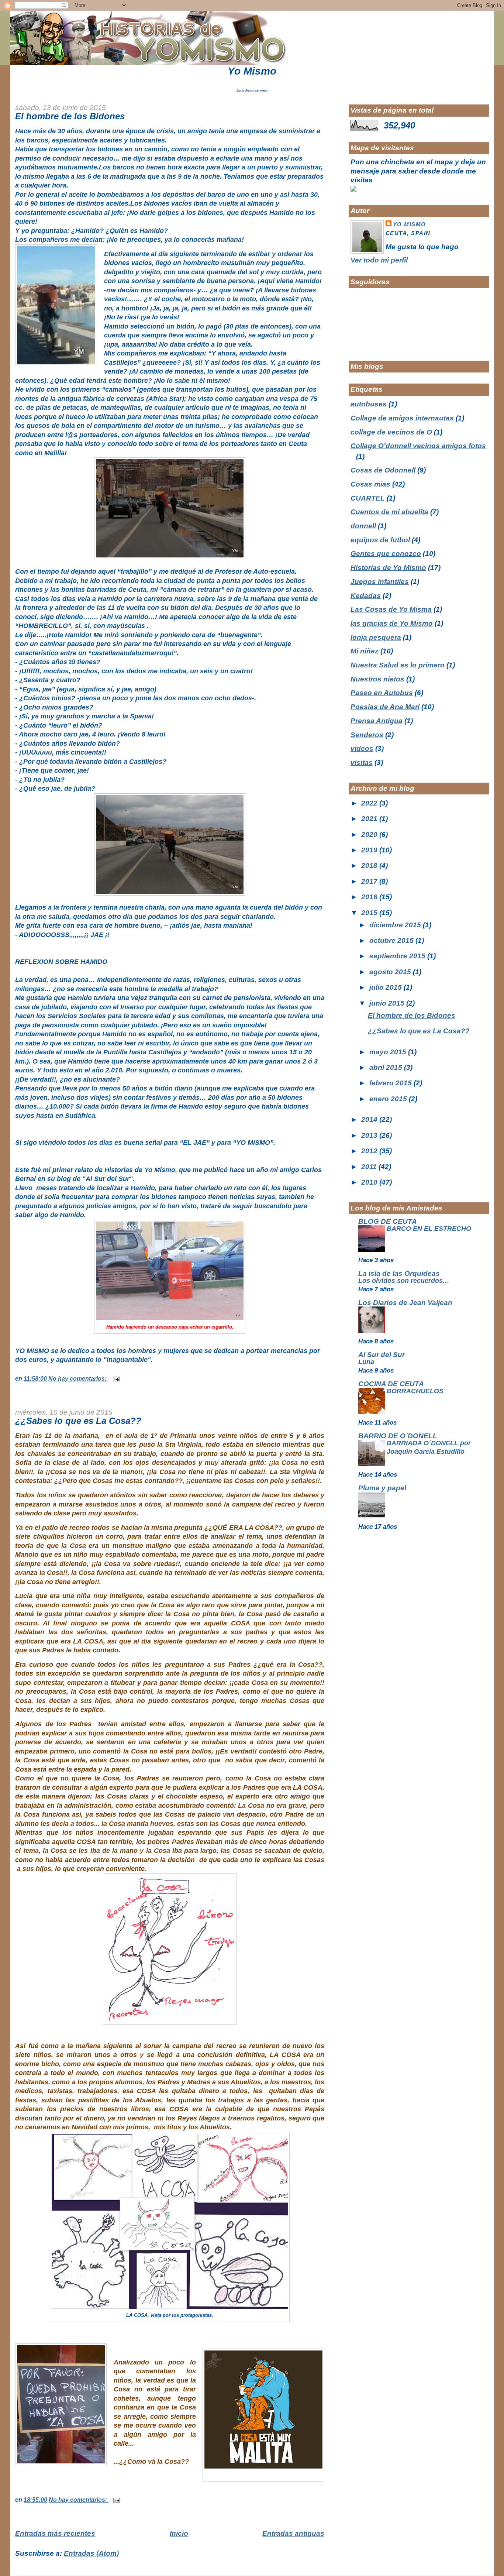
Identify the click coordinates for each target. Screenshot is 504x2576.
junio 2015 (388, 1003)
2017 (370, 881)
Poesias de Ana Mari (385, 707)
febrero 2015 (391, 1083)
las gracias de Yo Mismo (392, 623)
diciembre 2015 (396, 925)
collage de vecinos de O (391, 432)
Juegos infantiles (380, 582)
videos (362, 748)
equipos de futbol (380, 540)
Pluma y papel (382, 1488)
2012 (370, 1151)
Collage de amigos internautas (402, 418)
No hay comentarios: (78, 1378)
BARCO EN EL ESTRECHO (429, 1229)
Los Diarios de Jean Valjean (405, 1303)
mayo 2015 (389, 1052)
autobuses (369, 404)
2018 (370, 865)
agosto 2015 (391, 972)
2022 (370, 803)
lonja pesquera (376, 637)
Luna (366, 1362)
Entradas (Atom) (91, 2553)
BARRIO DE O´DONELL (398, 1436)
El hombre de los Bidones (70, 116)
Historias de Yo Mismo (388, 568)
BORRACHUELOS (415, 1391)
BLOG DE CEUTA (388, 1221)
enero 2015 (389, 1099)
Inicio (179, 2533)
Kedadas (366, 596)
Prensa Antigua (377, 721)
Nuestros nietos (377, 679)
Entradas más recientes (55, 2533)
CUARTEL (368, 498)
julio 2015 (386, 987)
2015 (370, 913)
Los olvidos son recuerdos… (404, 1281)
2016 (370, 897)
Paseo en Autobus (382, 693)
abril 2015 (387, 1067)
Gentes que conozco (386, 554)
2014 (370, 1119)
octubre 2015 (392, 940)
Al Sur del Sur (382, 1355)
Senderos (367, 735)
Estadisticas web (252, 90)
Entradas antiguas (293, 2533)
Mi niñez (365, 651)
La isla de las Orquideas (399, 1273)
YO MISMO (410, 224)
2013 (370, 1135)
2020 (370, 834)
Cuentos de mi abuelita (389, 512)
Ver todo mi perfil (379, 260)
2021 (370, 819)
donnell (363, 526)
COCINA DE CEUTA (391, 1384)
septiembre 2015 (398, 956)
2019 (370, 850)
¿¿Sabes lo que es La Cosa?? (78, 1421)
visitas (362, 763)
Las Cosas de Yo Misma (391, 609)
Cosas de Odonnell (383, 470)
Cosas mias (370, 484)
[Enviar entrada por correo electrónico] (115, 1378)
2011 (370, 1167)
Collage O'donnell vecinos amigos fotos (418, 446)
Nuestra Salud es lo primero (398, 665)
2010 (370, 1182)
